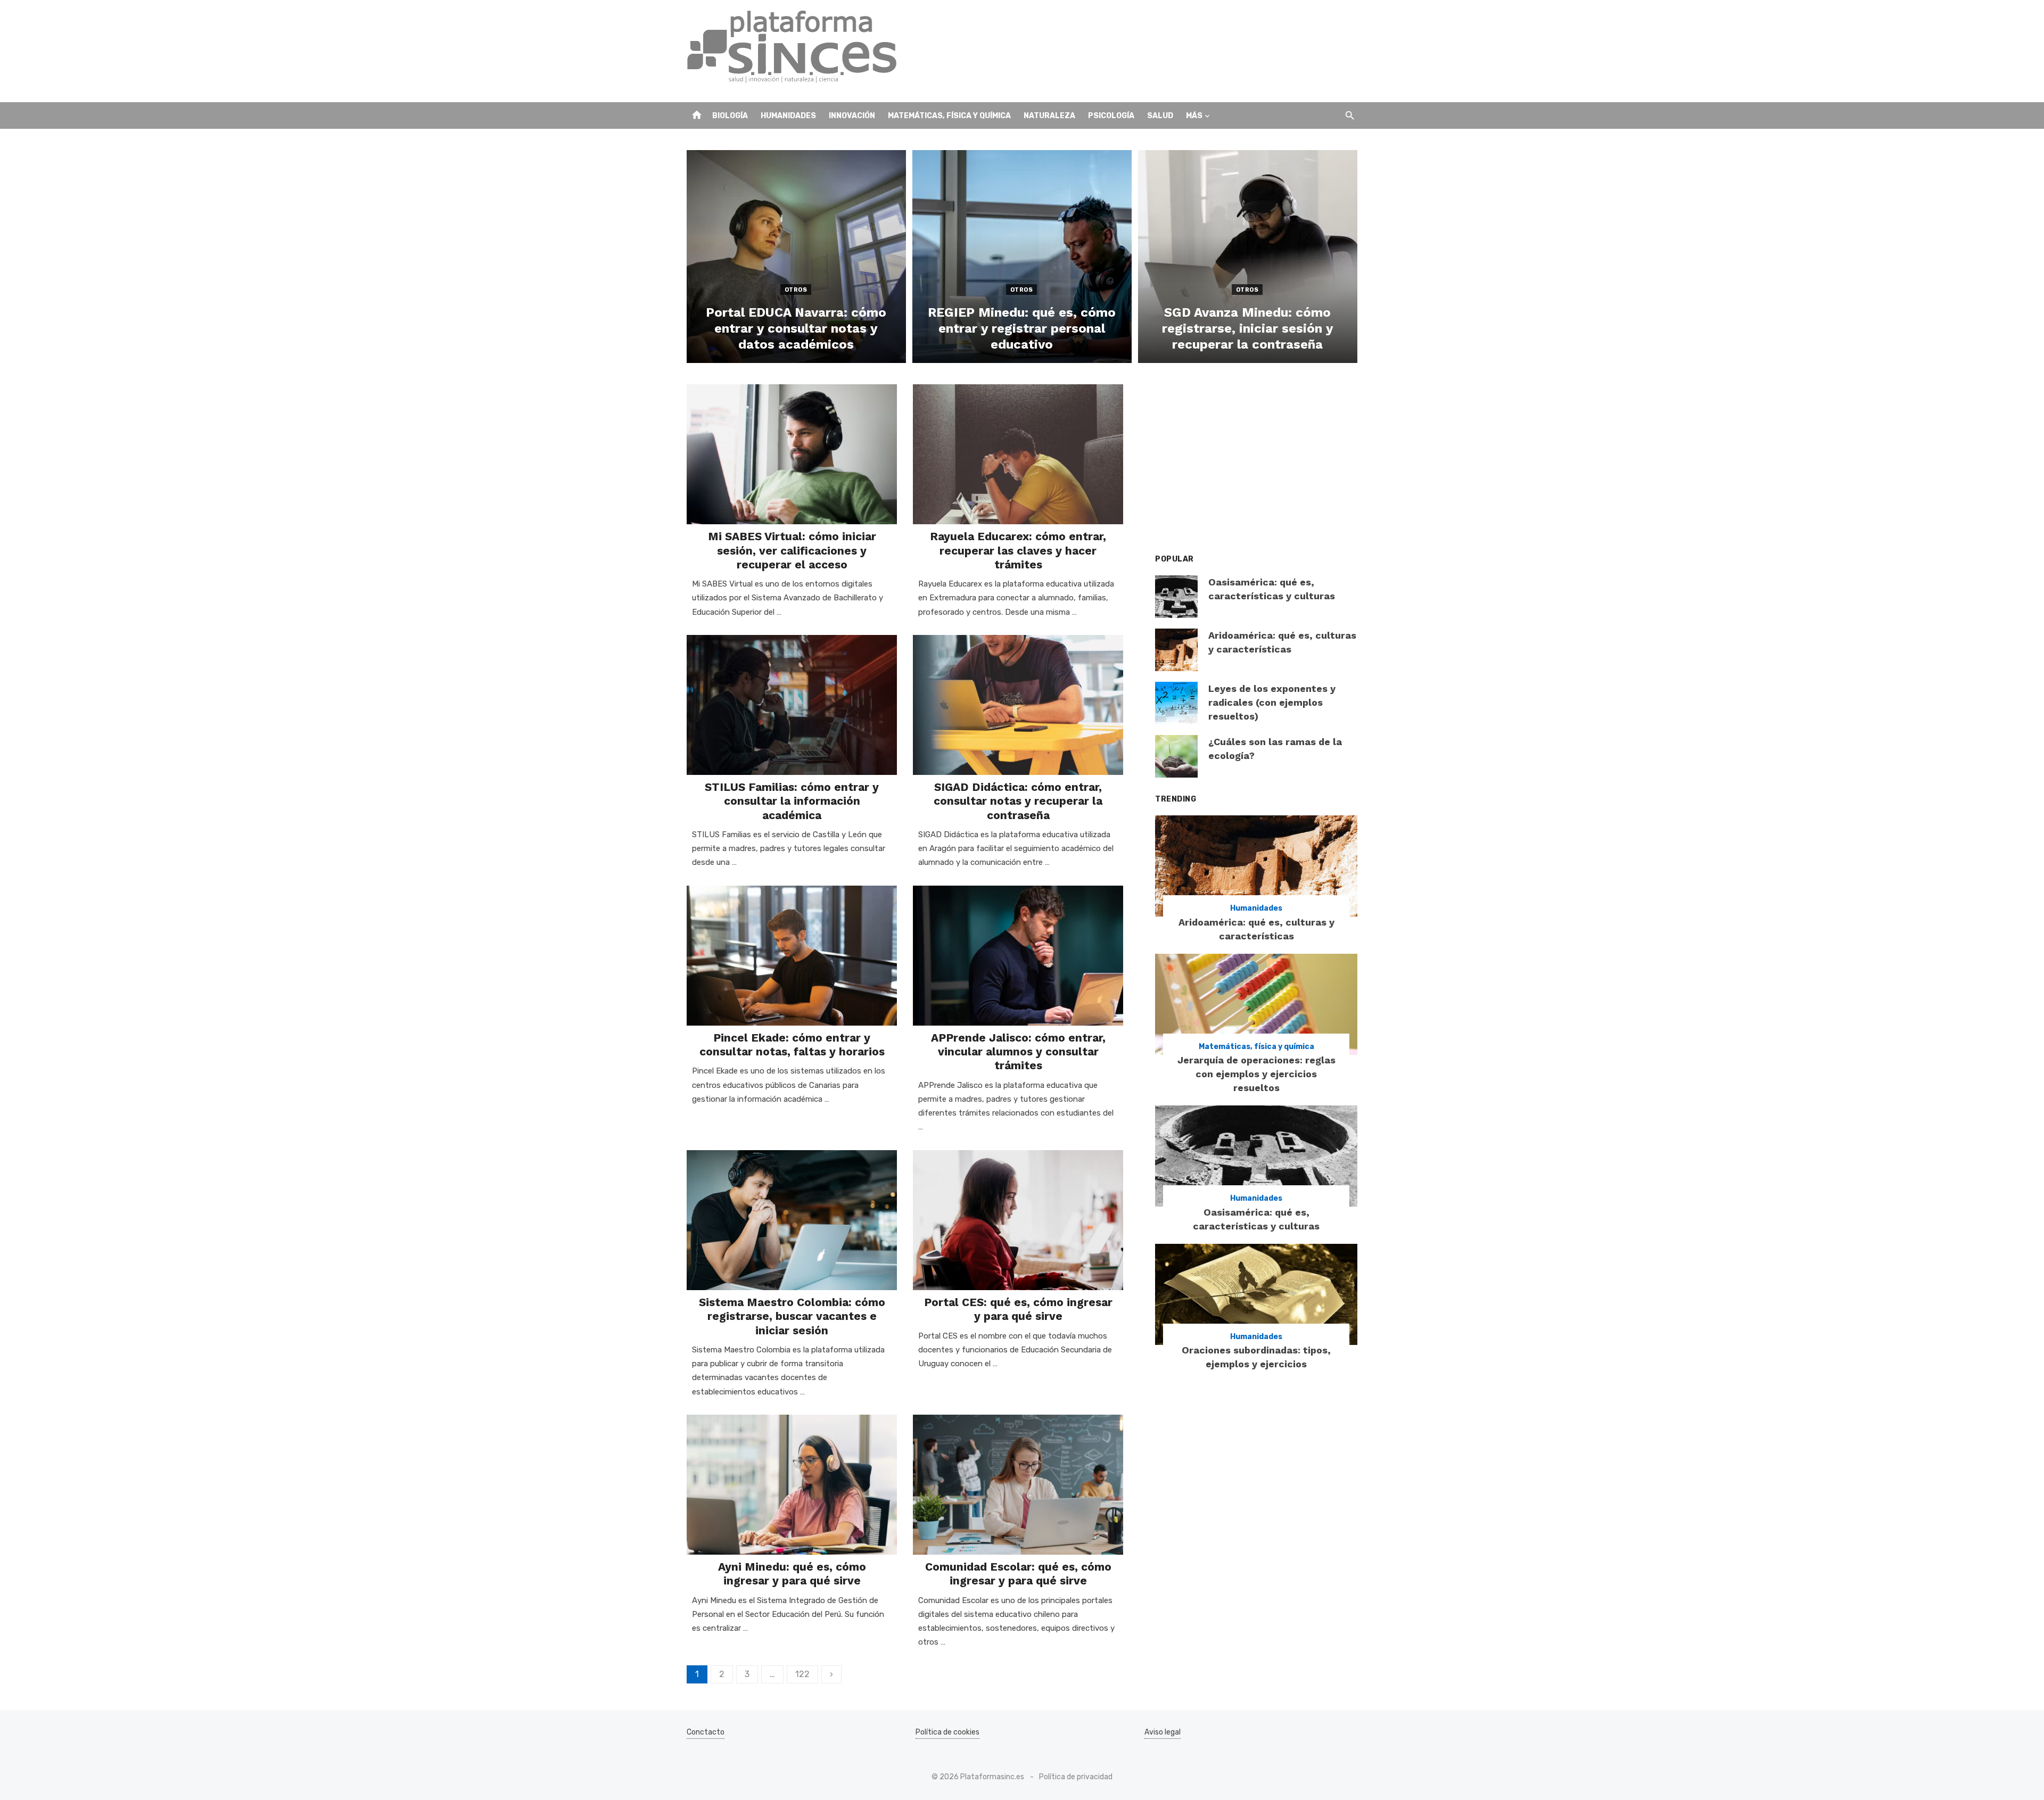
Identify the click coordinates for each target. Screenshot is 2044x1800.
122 (802, 1674)
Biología (730, 116)
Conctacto (706, 1732)
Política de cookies (947, 1732)
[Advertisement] (1164, 51)
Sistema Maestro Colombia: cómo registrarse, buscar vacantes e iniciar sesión (792, 1316)
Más (1194, 116)
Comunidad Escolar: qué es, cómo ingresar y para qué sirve (1018, 1574)
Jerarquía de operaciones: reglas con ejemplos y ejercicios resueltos (1256, 1074)
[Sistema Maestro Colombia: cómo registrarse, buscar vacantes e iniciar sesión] (792, 1220)
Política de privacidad (1076, 1777)
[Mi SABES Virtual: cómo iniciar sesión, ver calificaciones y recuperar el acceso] (792, 454)
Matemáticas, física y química (949, 116)
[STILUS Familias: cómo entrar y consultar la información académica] (792, 705)
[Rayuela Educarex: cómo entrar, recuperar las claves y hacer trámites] (1018, 454)
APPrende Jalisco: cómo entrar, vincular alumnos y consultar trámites (1018, 1052)
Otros (796, 290)
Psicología (1111, 116)
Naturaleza (1049, 116)
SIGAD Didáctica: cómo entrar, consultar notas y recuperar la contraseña (1018, 801)
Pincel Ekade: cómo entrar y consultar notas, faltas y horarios (792, 1045)
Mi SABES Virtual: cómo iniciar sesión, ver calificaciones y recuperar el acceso (792, 550)
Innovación (852, 116)
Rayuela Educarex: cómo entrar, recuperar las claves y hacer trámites (1018, 550)
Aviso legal (1163, 1732)
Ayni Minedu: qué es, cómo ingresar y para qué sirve (792, 1574)
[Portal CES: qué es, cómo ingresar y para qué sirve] (1018, 1220)
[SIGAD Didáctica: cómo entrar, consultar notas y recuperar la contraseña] (1018, 705)
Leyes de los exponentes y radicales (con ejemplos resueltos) (1272, 702)
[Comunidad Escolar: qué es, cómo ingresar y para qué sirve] (1018, 1485)
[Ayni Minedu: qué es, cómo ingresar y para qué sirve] (792, 1485)
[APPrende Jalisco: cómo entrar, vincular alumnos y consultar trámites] (1018, 956)
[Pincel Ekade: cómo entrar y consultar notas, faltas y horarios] (792, 956)
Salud (1160, 116)
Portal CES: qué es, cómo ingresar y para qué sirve (1018, 1309)
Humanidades (788, 116)
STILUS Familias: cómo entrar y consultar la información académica (792, 801)
